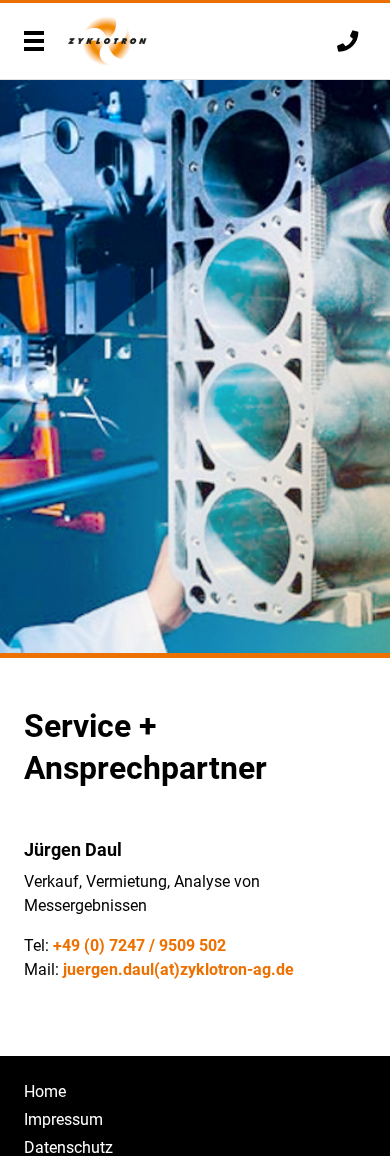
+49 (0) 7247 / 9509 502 (139, 945)
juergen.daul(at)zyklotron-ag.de (178, 969)
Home (45, 1091)
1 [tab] (195, 655)
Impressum (63, 1119)
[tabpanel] (195, 369)
